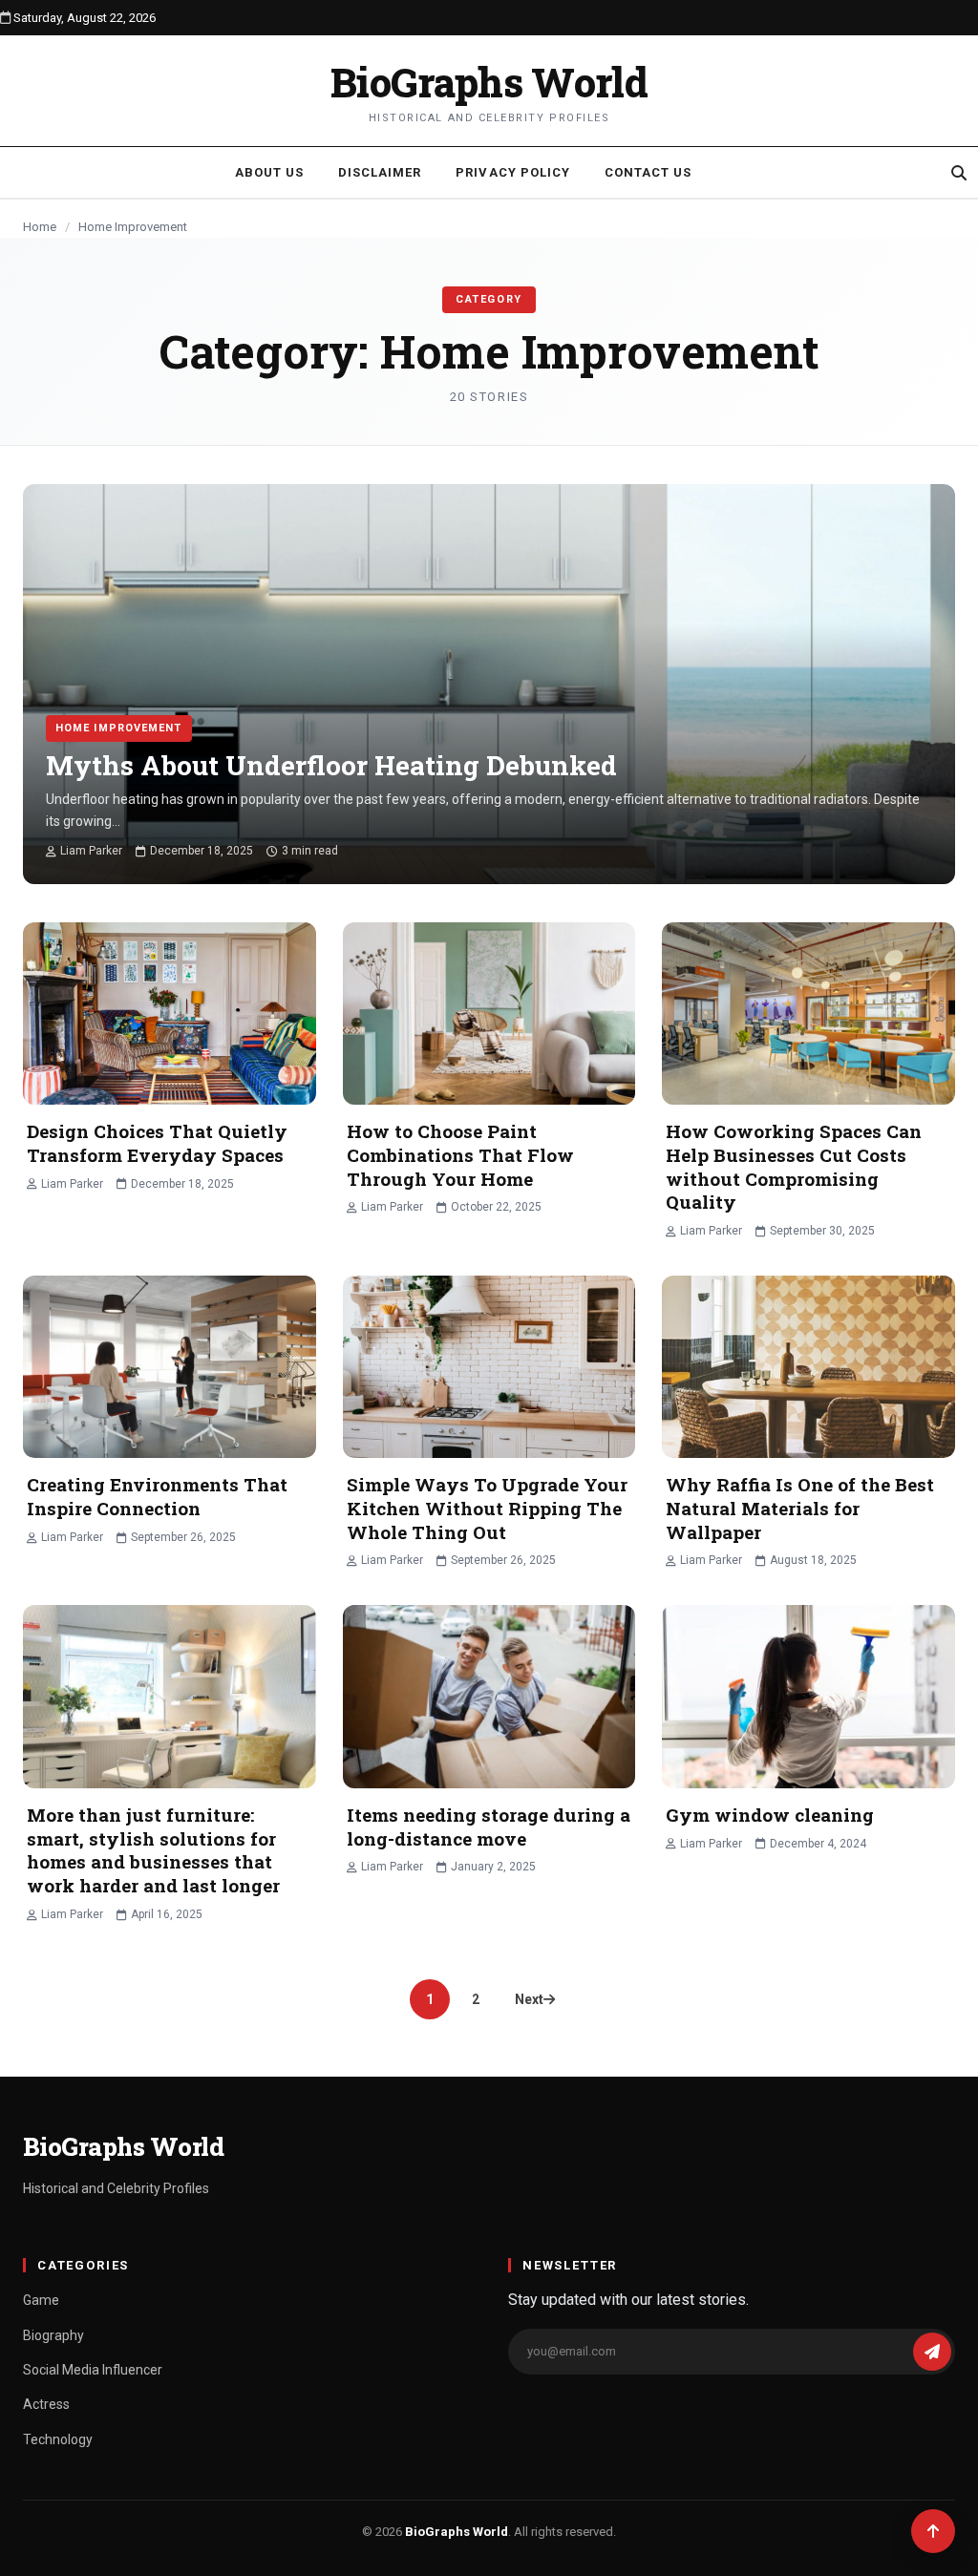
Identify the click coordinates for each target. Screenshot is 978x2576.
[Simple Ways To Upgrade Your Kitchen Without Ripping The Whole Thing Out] (489, 1367)
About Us (269, 172)
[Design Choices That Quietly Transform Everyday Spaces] (170, 1014)
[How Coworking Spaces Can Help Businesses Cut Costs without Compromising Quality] (808, 1014)
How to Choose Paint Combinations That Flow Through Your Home (460, 1154)
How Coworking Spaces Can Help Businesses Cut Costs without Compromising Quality (794, 1166)
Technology (58, 2439)
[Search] (959, 173)
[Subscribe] (932, 2352)
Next (529, 1999)
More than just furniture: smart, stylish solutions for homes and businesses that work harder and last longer (153, 1850)
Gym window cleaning (770, 1815)
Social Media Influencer (93, 2370)
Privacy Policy (513, 172)
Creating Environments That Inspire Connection (157, 1496)
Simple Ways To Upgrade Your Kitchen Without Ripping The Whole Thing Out (487, 1508)
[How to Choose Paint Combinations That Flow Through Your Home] (489, 1014)
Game (41, 2300)
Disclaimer (380, 172)
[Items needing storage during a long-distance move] (489, 1697)
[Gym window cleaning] (808, 1697)
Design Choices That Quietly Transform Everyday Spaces (157, 1143)
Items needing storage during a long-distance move (489, 1826)
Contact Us (648, 172)
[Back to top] (933, 2531)
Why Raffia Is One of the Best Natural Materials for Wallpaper (800, 1508)
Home (40, 227)
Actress (46, 2404)
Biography (53, 2335)
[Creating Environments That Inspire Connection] (170, 1367)
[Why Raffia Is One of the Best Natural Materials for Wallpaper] (808, 1367)
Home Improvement (119, 728)
